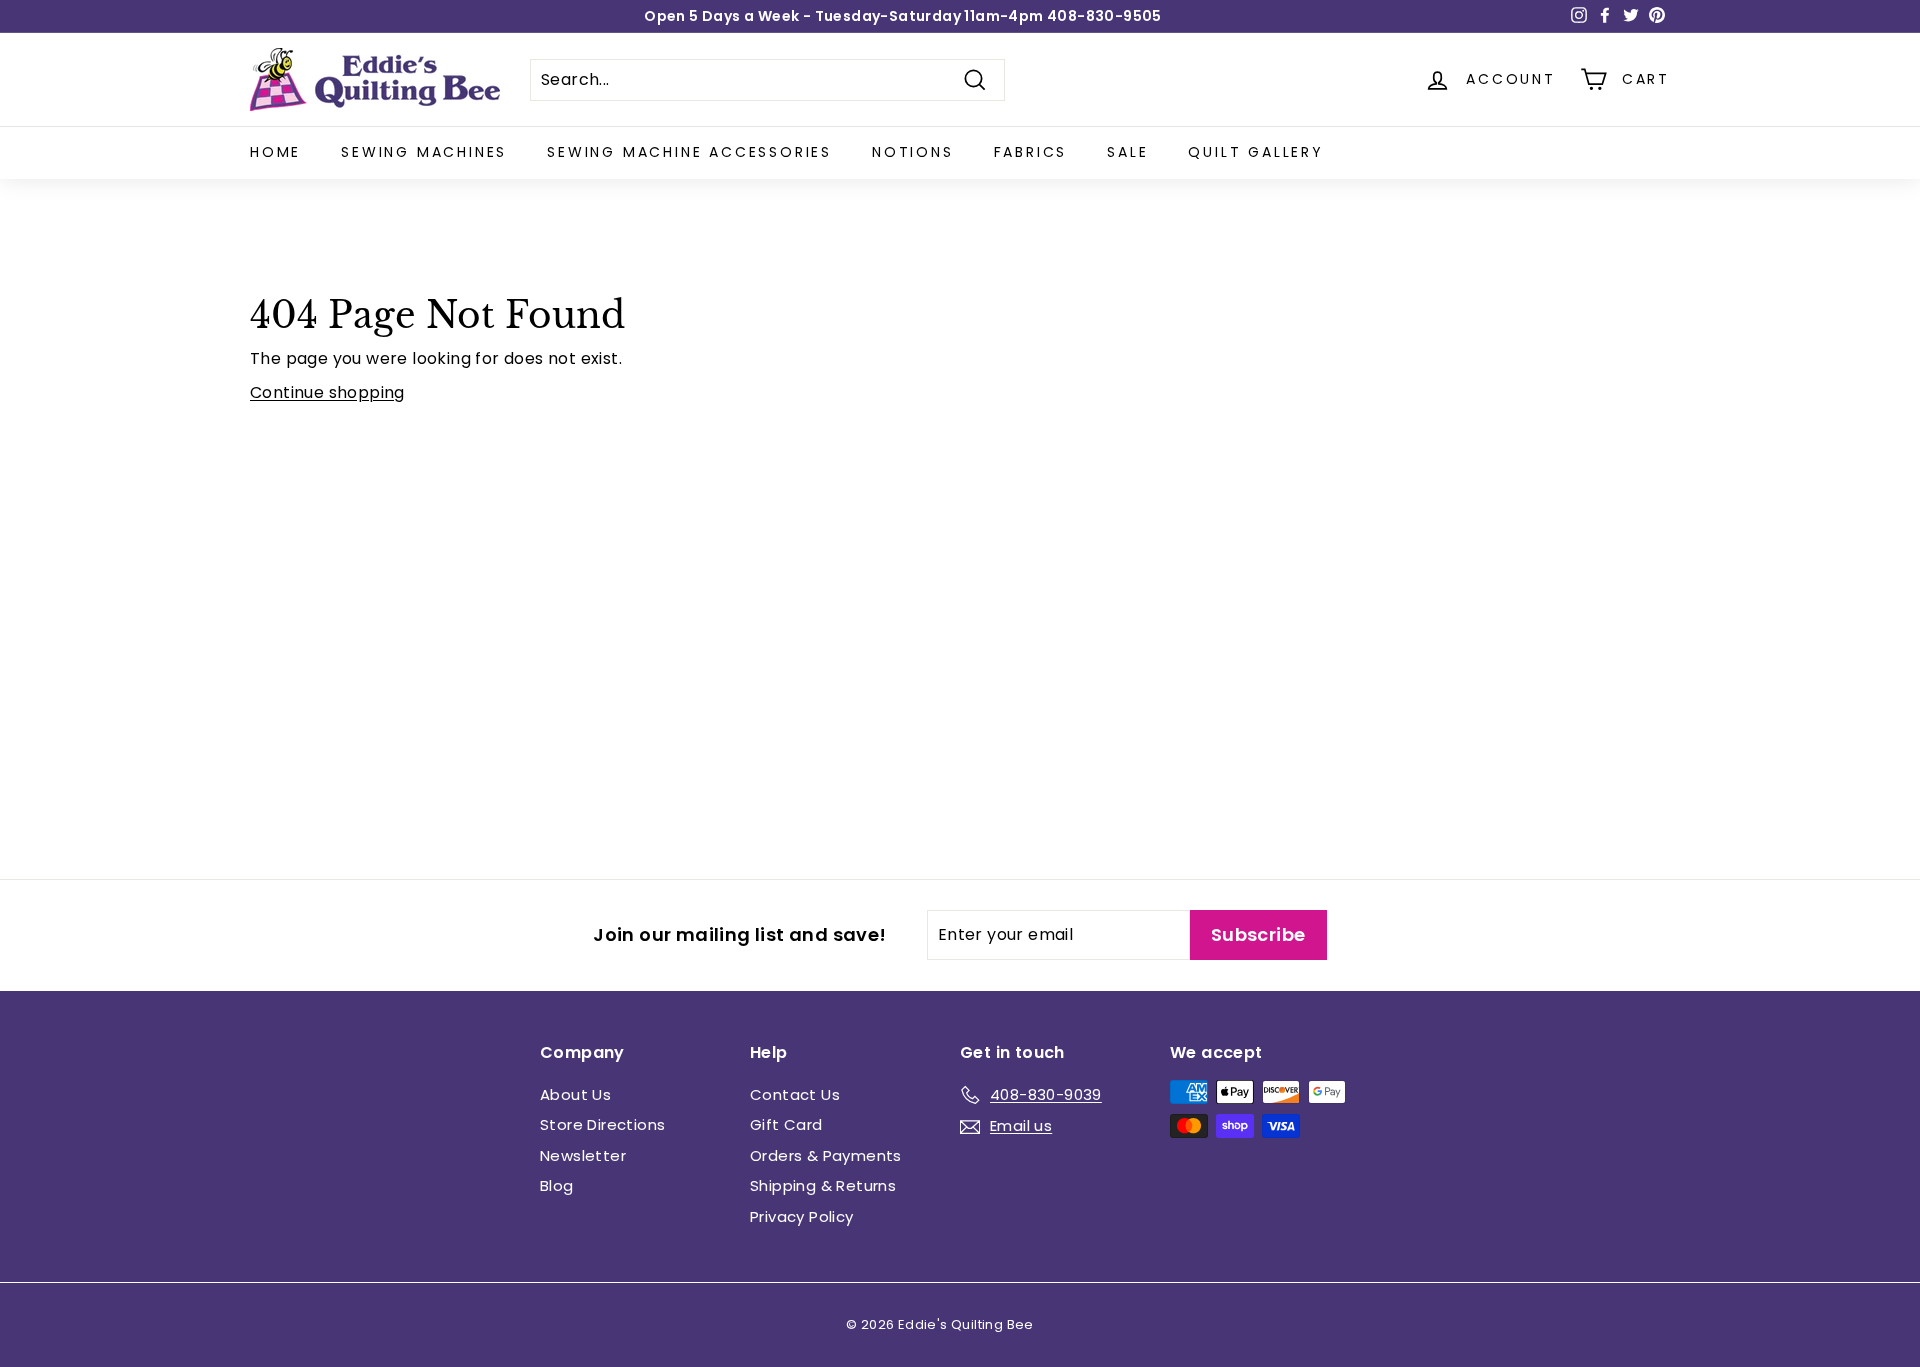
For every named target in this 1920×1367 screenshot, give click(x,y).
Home (275, 152)
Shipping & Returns (823, 1185)
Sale (1127, 152)
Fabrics (1031, 152)
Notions (913, 152)
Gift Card (786, 1124)
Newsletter (583, 1155)
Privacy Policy (802, 1216)
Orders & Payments (826, 1155)
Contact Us (795, 1094)
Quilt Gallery (1255, 152)
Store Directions (602, 1124)
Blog (557, 1185)
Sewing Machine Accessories (689, 152)
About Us (575, 1094)
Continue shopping (327, 392)
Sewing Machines (424, 152)
